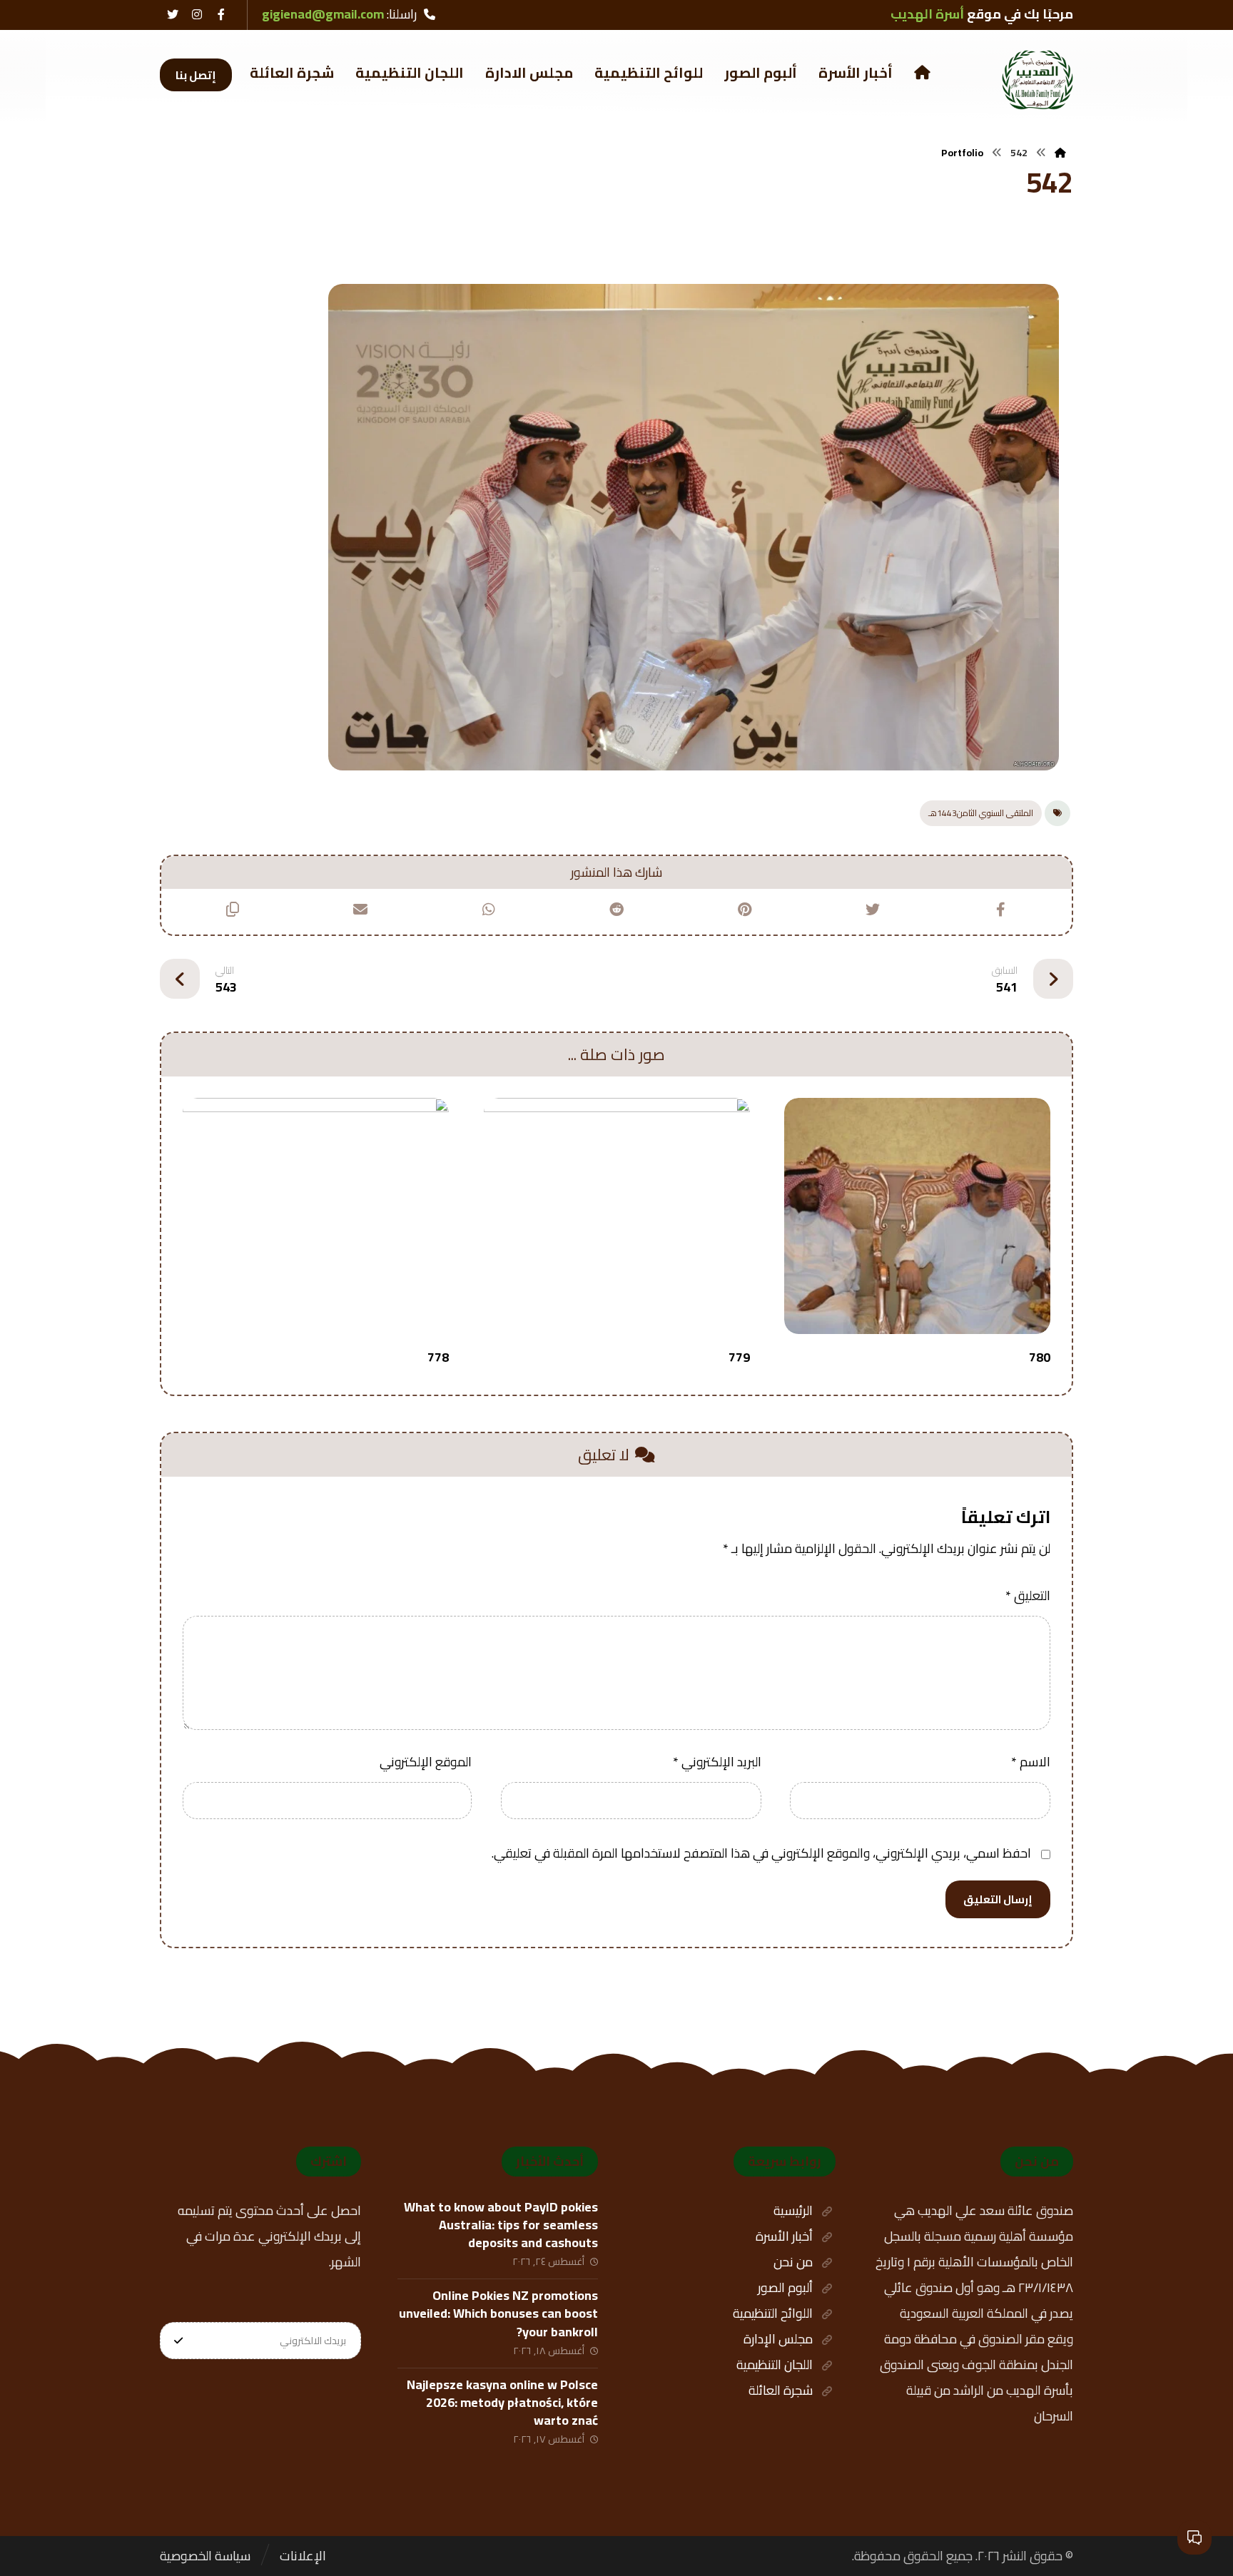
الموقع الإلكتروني (426, 1762)
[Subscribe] (178, 2341)
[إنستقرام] (197, 14)
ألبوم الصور (785, 2287)
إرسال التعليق (998, 1899)
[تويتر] (173, 14)
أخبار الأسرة (784, 2236)
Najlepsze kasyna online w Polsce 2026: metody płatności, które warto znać (502, 2402)
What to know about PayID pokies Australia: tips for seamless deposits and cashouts (501, 2225)
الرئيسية (793, 2210)
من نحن (793, 2262)
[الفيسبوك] (221, 14)
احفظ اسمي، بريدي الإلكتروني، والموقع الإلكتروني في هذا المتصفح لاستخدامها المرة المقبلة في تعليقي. (761, 1853)
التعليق (1028, 1595)
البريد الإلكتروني (717, 1762)
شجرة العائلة (781, 2390)
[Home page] (1060, 153)
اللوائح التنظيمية (773, 2313)
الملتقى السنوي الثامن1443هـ (981, 813)
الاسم (1031, 1762)
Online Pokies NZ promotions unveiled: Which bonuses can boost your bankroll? (498, 2313)
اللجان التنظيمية (775, 2364)
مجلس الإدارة (778, 2339)
